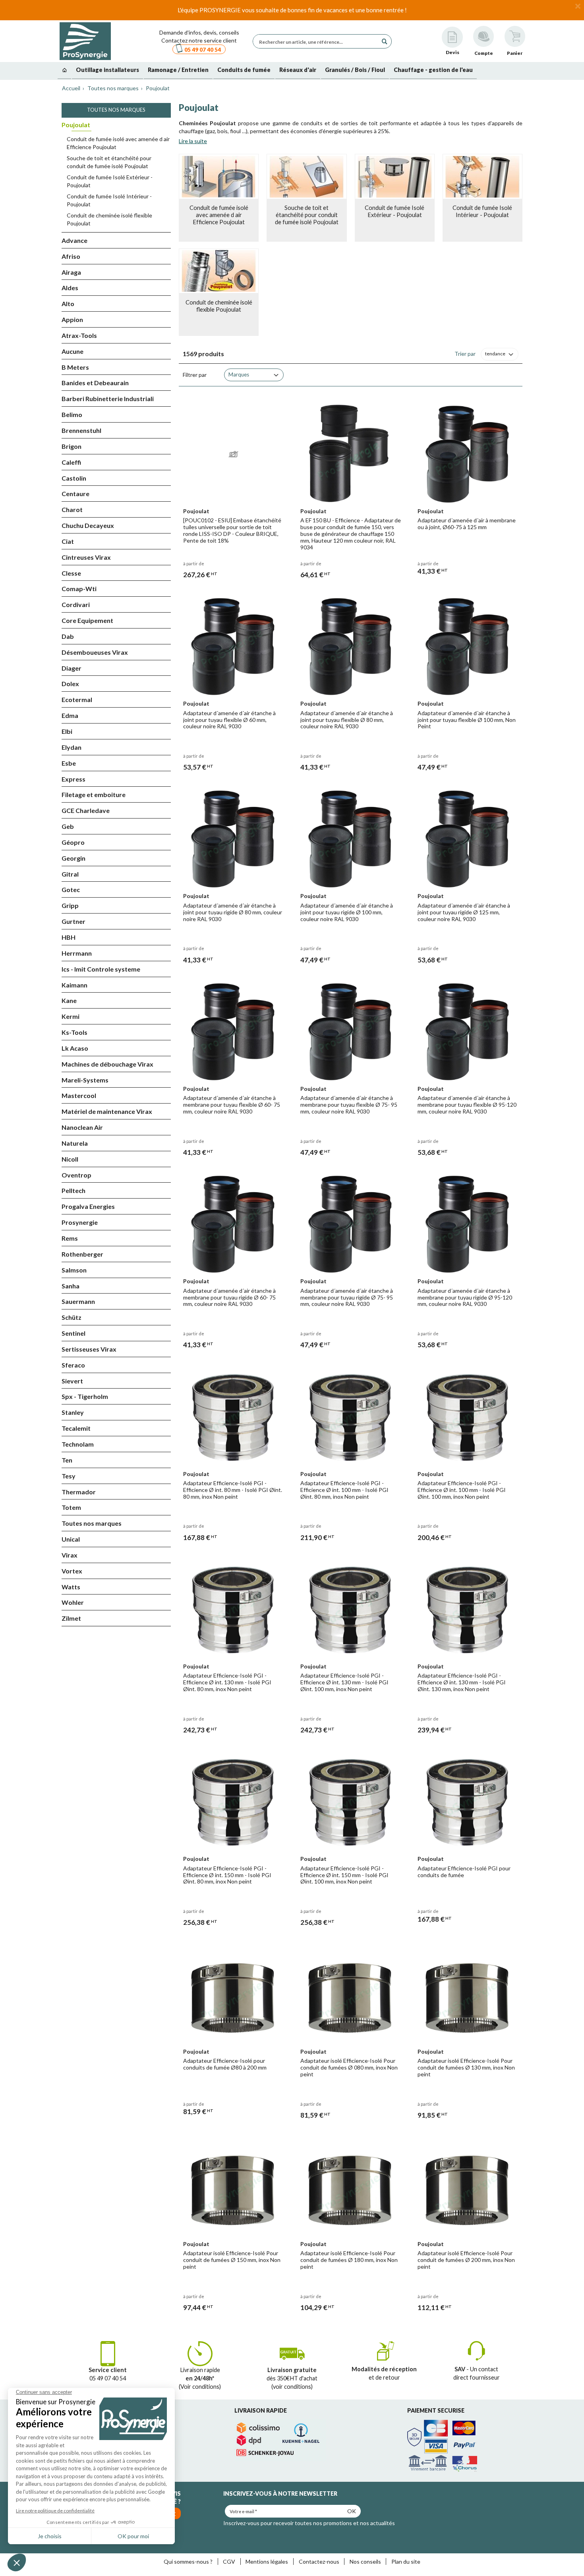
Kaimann (74, 985)
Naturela (75, 1143)
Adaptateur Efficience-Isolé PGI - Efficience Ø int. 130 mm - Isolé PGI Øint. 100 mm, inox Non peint (344, 1682)
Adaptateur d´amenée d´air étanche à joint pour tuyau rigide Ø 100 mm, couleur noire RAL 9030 (347, 912)
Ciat (68, 541)
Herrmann (77, 953)
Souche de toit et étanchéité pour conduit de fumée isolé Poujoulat (109, 162)
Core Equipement (87, 620)
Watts (71, 1587)
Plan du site (406, 2561)
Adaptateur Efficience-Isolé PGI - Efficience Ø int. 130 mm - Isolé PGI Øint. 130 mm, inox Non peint (462, 1682)
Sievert (72, 1381)
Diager (72, 668)
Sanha (71, 1286)
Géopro (73, 842)
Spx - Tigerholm (85, 1396)
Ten (67, 1460)
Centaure (75, 494)
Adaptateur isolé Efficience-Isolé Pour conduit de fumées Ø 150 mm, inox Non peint (232, 2260)
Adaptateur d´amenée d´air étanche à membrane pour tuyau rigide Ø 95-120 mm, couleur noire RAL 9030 (465, 1297)
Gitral (70, 874)
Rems (70, 1238)
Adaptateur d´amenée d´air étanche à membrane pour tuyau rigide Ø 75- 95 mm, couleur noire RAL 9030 (347, 1297)
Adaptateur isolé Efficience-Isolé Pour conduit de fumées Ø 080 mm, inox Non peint (349, 2067)
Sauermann (78, 1301)
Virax (70, 1555)
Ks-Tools (74, 1032)
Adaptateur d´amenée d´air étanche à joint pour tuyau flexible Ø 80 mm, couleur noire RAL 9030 (347, 720)
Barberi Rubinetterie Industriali (108, 399)
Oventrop (76, 1175)
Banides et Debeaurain (95, 383)
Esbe (69, 763)
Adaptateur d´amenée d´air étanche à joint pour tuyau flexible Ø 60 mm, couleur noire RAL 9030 (229, 720)
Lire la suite (193, 141)
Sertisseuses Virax (89, 1349)
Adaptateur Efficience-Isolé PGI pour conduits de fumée (464, 1872)
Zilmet (71, 1618)
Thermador (79, 1492)
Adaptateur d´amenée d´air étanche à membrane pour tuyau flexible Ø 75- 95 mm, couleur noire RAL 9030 (349, 1105)
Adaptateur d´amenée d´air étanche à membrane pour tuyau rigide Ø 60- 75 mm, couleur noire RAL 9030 (229, 1297)
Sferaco (73, 1365)
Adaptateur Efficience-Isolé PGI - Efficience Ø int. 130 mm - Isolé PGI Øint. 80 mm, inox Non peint (227, 1682)
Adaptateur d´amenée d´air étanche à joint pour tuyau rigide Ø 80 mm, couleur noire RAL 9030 (233, 912)
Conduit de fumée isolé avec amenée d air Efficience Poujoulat (118, 143)
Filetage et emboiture (94, 794)
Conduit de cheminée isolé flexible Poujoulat (109, 219)
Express (73, 779)
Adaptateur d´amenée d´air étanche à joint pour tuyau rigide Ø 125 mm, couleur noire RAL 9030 (464, 912)
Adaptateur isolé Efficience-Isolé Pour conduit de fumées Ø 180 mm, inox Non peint (349, 2260)
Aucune (73, 351)
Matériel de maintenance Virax (107, 1111)
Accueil (71, 88)
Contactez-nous (319, 2561)
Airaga (71, 272)
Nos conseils (365, 2561)
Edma (70, 715)
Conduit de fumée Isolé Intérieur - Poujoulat (109, 200)
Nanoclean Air (82, 1127)
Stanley (73, 1412)
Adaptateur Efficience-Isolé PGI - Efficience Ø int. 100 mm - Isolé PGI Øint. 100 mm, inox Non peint (462, 1490)
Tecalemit (76, 1428)
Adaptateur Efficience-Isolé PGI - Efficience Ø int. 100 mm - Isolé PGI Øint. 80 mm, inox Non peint (344, 1490)
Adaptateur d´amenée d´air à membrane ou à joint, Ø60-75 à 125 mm (467, 524)
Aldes (70, 288)
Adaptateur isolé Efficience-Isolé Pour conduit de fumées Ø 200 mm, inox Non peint (466, 2260)
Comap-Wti (79, 589)
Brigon (72, 446)
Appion (72, 319)
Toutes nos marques (112, 88)
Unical (71, 1539)
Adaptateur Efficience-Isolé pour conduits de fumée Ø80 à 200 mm (225, 2064)
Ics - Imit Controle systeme (101, 969)
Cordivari (76, 604)
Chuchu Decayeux (88, 525)
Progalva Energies (88, 1206)
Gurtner (73, 921)
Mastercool (79, 1095)
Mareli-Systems (85, 1080)
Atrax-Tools (79, 335)
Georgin (73, 858)
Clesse (71, 573)
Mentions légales (267, 2561)
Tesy (69, 1476)
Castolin (74, 478)
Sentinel (73, 1333)
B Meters (75, 367)
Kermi (71, 1016)
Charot (72, 509)
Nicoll (70, 1159)
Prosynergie (80, 1222)
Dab (68, 636)
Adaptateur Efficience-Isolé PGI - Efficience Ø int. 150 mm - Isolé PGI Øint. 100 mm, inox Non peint (344, 1875)
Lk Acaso (75, 1048)
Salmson (74, 1270)
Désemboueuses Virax (95, 652)
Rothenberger (82, 1254)
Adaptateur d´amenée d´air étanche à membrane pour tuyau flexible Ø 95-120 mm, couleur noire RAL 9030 (467, 1105)
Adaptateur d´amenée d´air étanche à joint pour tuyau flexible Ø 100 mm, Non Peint (467, 720)
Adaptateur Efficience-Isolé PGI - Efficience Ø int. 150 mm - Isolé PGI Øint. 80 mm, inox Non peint (227, 1875)
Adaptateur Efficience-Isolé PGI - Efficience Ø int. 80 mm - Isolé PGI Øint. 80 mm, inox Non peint (233, 1490)
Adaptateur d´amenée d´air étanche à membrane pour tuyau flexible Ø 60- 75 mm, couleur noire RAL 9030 (232, 1105)
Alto (68, 304)
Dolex (70, 684)
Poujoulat (157, 88)
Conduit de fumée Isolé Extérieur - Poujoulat (110, 181)
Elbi (67, 731)
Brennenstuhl (81, 430)
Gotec (71, 889)
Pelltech (73, 1190)
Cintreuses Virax (86, 557)
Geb (68, 826)
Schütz (72, 1317)
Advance (74, 240)
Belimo (72, 414)
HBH (69, 937)
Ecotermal (77, 699)
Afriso (71, 256)
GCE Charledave (86, 810)
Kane (69, 1000)
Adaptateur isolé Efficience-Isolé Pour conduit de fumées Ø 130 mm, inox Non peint (466, 2067)
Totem (71, 1507)
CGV (229, 2561)
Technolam (78, 1444)
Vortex (72, 1571)
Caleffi (71, 462)
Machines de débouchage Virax (107, 1064)
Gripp (70, 905)
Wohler (73, 1602)
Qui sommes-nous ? (188, 2561)
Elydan (72, 747)
